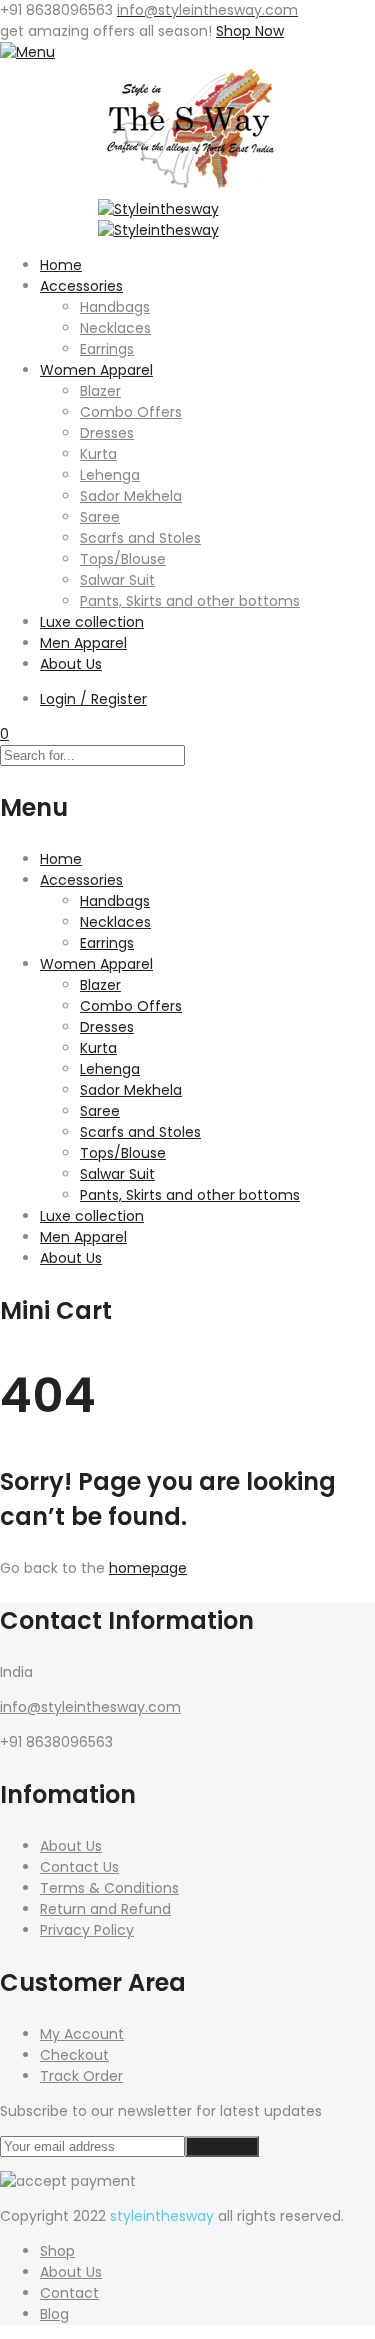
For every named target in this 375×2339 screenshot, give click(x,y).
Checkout (74, 2055)
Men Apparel (83, 643)
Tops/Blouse (123, 559)
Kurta (98, 454)
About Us (71, 664)
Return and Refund (105, 1909)
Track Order (81, 2076)
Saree (100, 517)
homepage (148, 1568)
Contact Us (79, 1867)
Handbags (115, 307)
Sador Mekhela (131, 496)
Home (61, 265)
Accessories (81, 286)
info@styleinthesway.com (90, 1707)
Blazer (100, 391)
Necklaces (115, 328)
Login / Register (93, 699)
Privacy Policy (87, 1930)
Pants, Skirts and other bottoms (190, 601)
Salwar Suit (117, 580)
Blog (54, 2314)
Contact (69, 2293)
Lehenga (110, 475)
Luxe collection (92, 622)
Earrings (107, 349)
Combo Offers (131, 412)
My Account (82, 2034)
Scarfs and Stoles (140, 538)
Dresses (107, 433)
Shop (57, 2251)
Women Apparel (96, 370)
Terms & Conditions (109, 1888)
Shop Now (250, 31)
